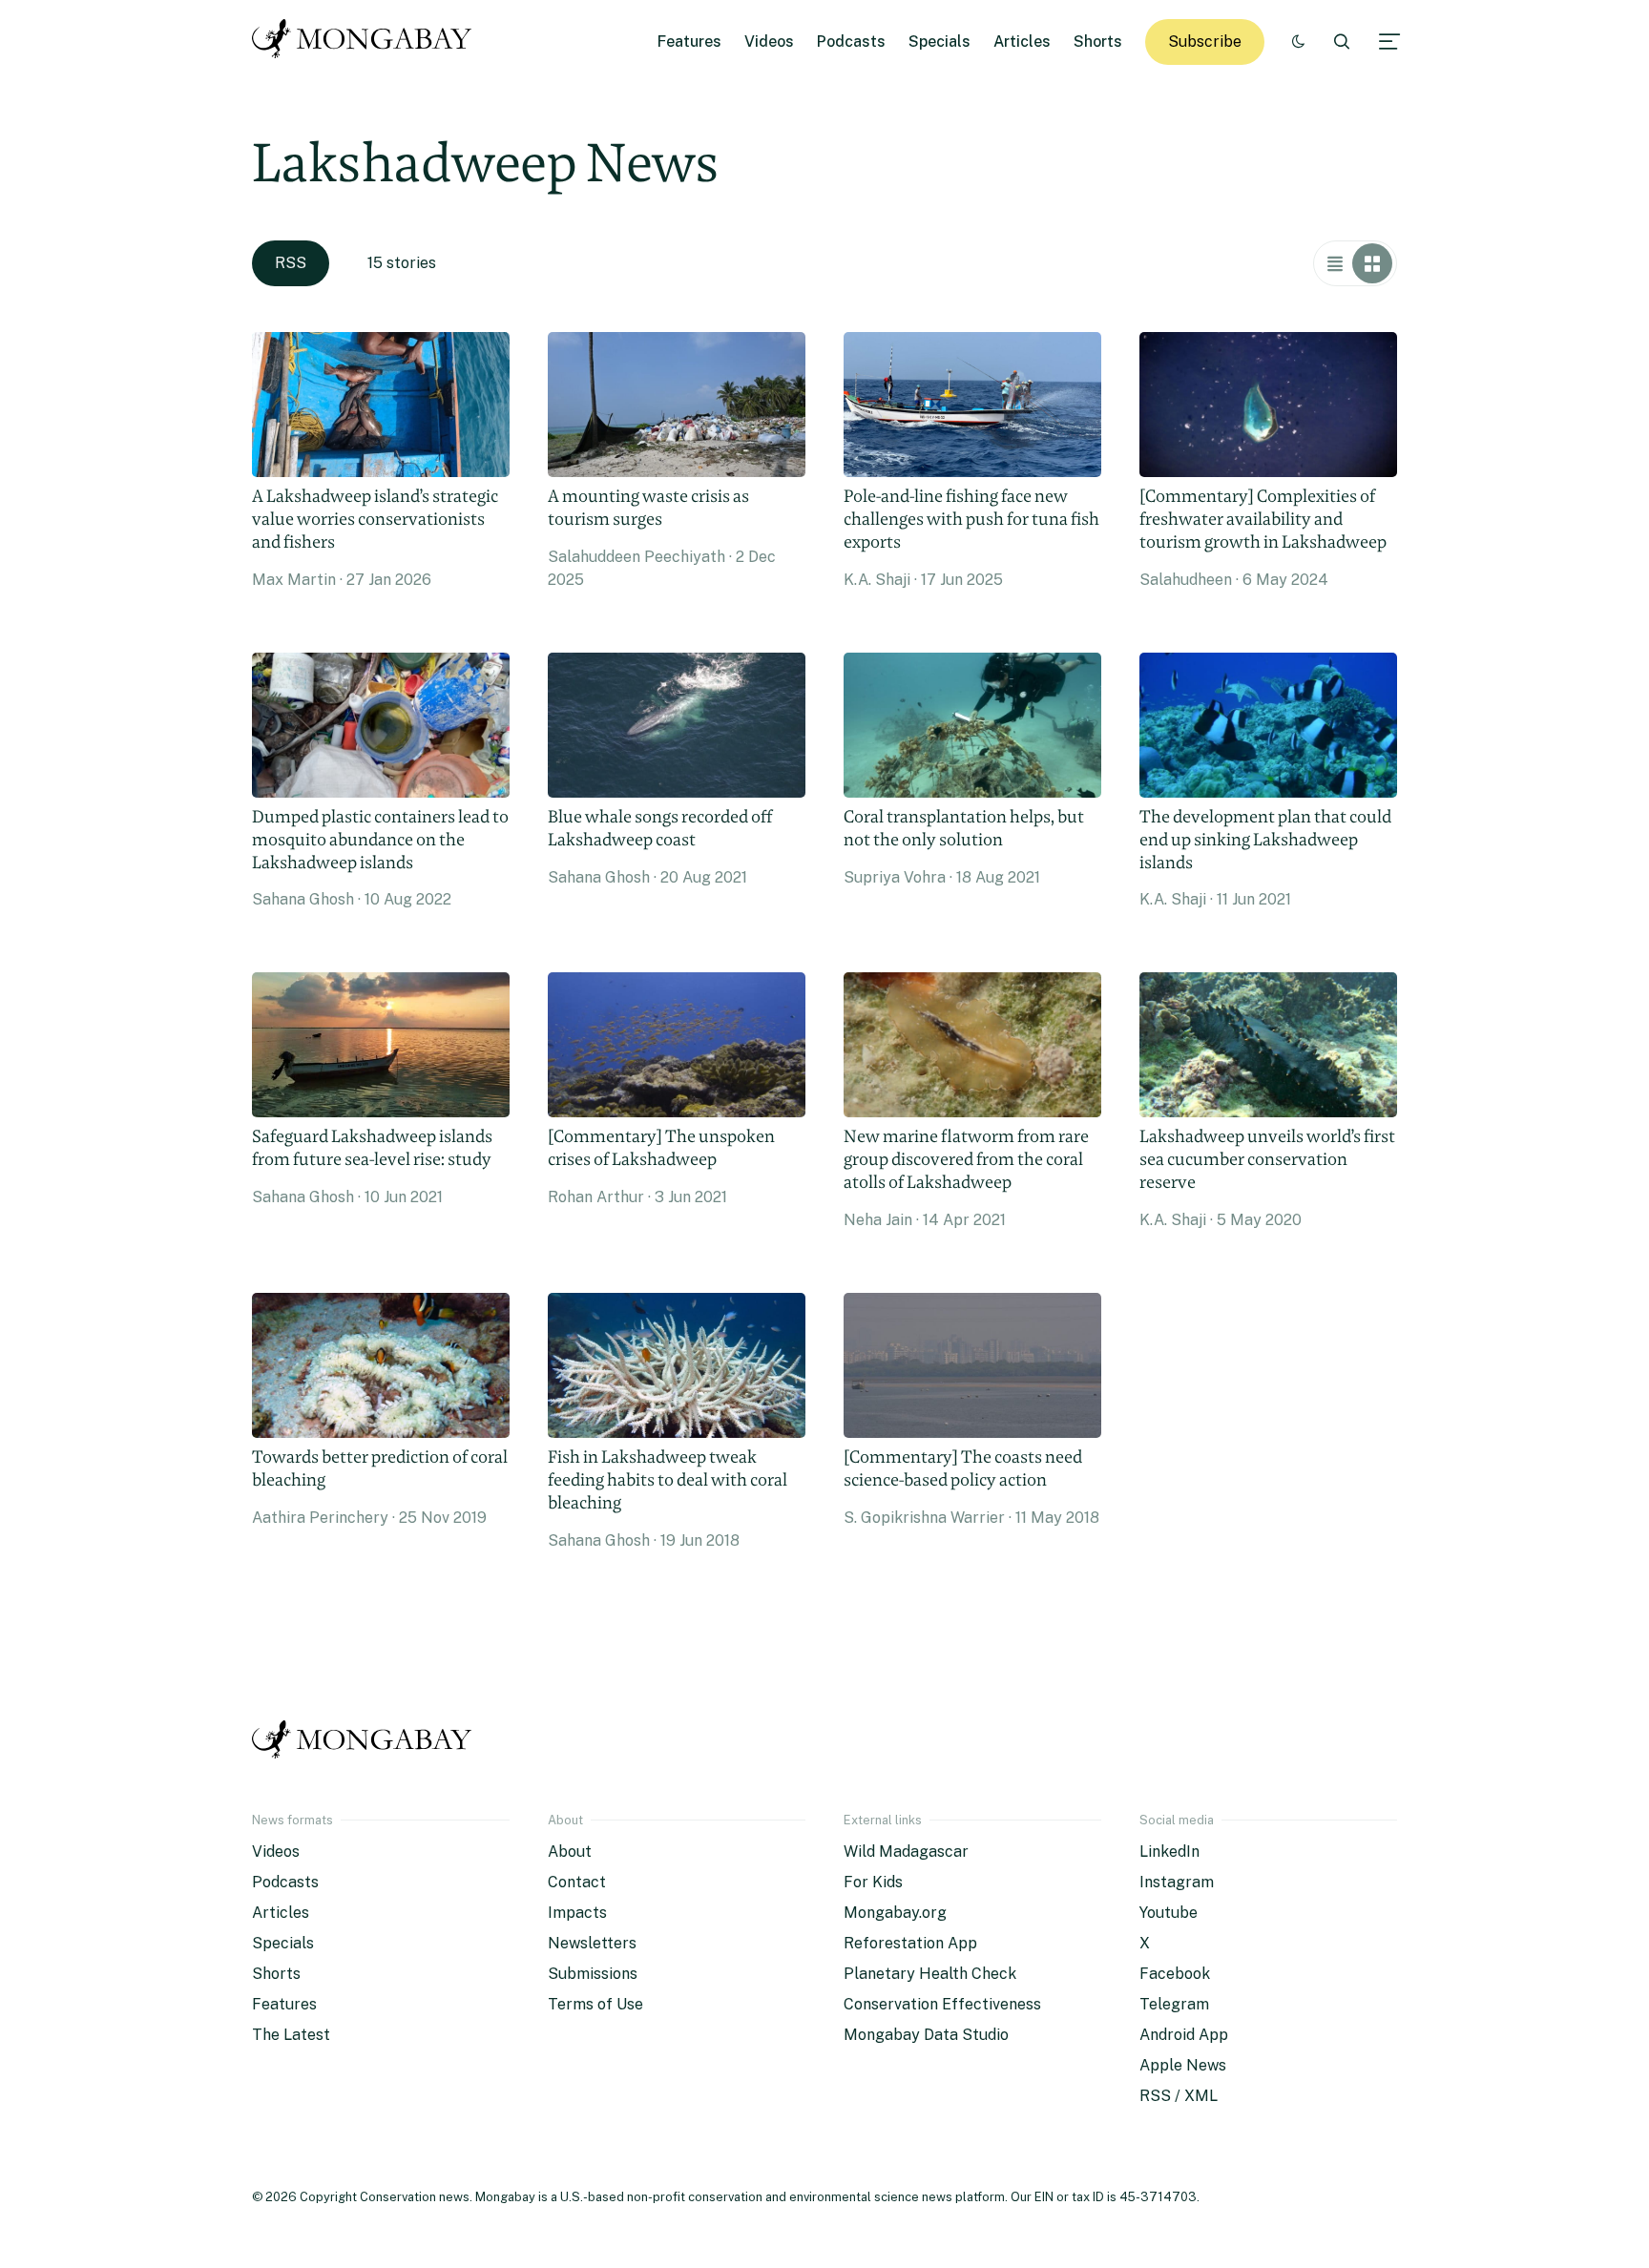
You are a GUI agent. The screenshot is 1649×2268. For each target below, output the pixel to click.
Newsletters (592, 1943)
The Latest (291, 2035)
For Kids (873, 1882)
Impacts (577, 1913)
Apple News (1183, 2065)
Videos (769, 42)
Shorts (1098, 42)
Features (689, 42)
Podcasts (851, 42)
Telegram (1174, 2004)
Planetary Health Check (930, 1974)
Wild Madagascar (906, 1852)
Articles (1022, 42)
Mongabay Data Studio (926, 2035)
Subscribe (1205, 42)
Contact (577, 1882)
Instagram (1177, 1882)
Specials (939, 42)
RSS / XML (1179, 2096)
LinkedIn (1169, 1852)
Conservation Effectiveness (942, 2004)
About (570, 1852)
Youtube (1169, 1913)
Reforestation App (910, 1943)
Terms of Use (595, 2004)
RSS (291, 263)
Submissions (593, 1974)
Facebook (1175, 1974)
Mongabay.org (895, 1913)
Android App (1184, 2035)
